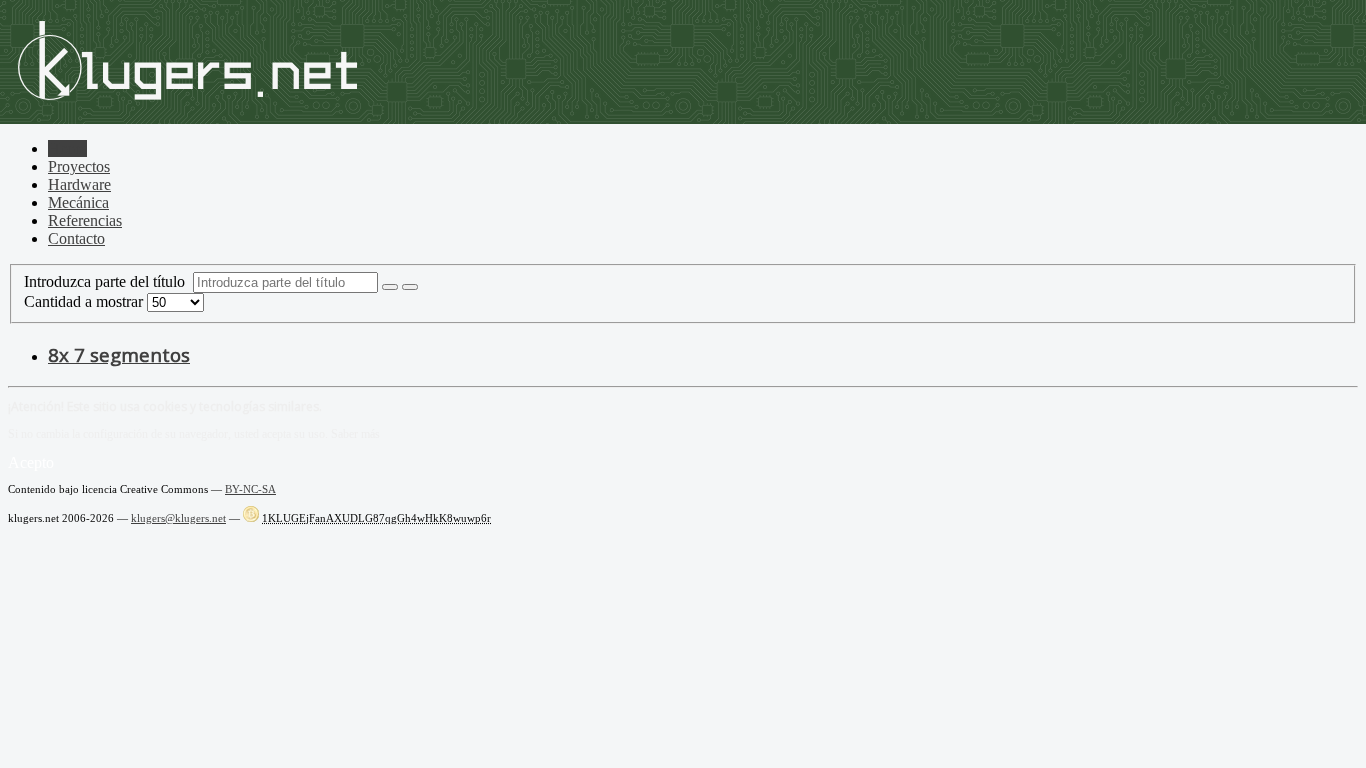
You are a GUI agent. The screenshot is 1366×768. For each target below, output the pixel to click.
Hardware (79, 184)
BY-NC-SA (250, 489)
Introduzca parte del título (108, 281)
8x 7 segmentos (119, 354)
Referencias (85, 220)
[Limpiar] (410, 287)
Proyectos (79, 166)
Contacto (76, 238)
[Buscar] (390, 287)
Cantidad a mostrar (85, 301)
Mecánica (78, 202)
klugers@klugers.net (178, 518)
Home (67, 148)
